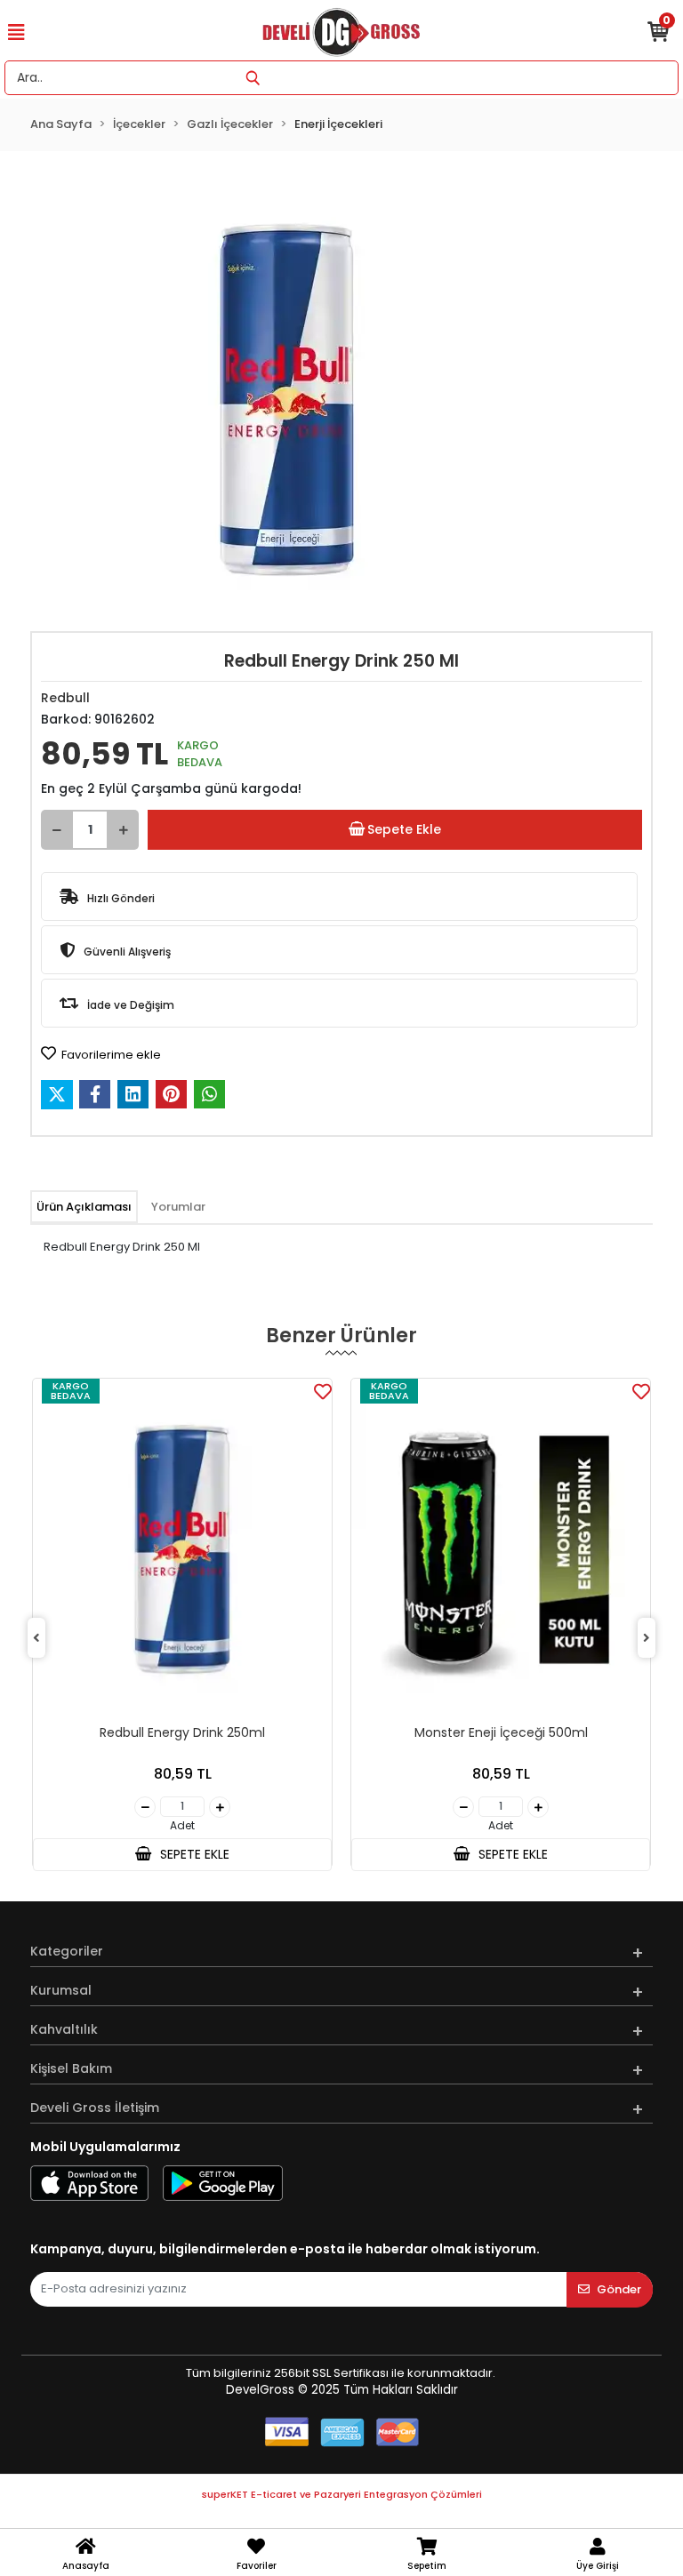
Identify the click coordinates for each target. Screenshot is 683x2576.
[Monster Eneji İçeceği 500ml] (501, 1549)
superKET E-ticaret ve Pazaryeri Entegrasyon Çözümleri (342, 2494)
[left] (36, 1639)
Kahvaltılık (64, 2029)
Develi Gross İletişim (95, 2108)
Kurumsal (61, 1990)
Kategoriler (67, 1951)
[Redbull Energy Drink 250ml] (182, 1549)
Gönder (619, 2289)
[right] (647, 1639)
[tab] (84, 1207)
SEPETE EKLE (193, 1854)
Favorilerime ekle (110, 1055)
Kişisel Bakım (71, 2068)
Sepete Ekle (404, 829)
